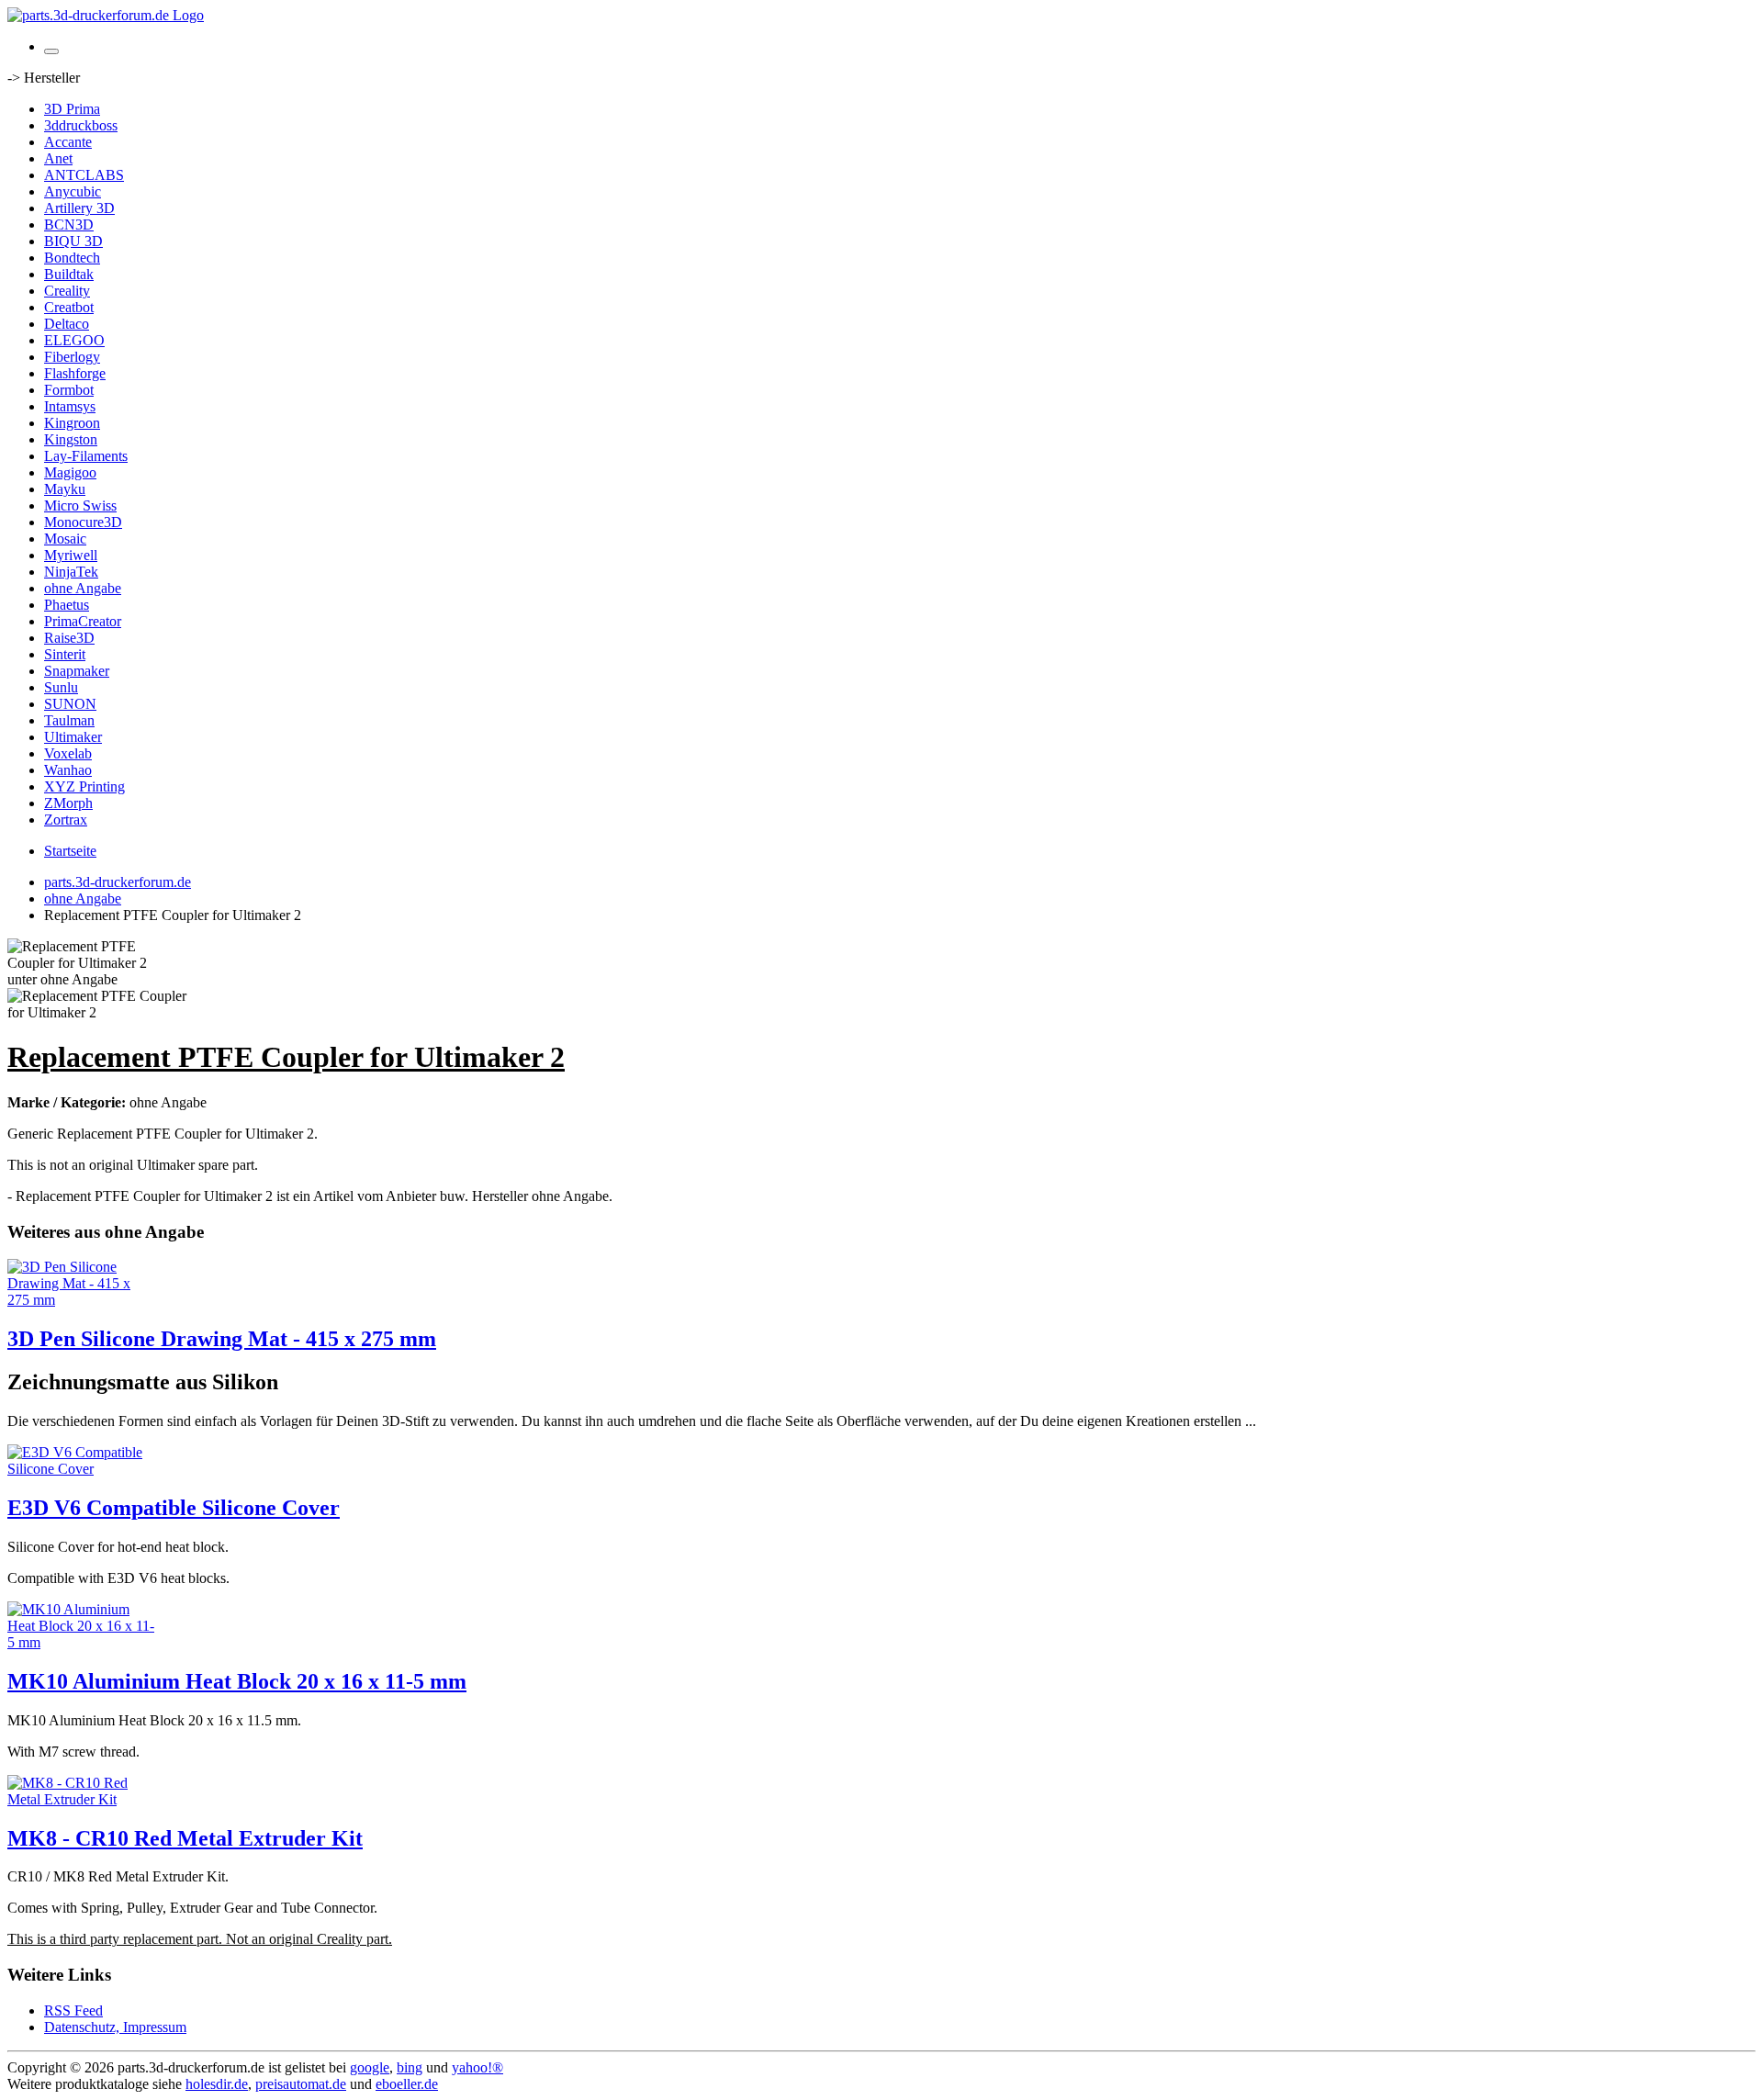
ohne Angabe (83, 588)
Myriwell (71, 555)
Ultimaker (73, 737)
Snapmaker (77, 671)
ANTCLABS (84, 175)
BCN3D (69, 225)
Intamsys (70, 406)
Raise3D (69, 638)
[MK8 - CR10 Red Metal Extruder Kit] (81, 1799)
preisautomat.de (301, 2084)
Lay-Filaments (86, 456)
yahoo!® (477, 2067)
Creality (67, 291)
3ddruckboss (81, 125)
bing (410, 2067)
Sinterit (65, 654)
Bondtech (72, 258)
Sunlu (61, 687)
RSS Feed (73, 2010)
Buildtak (69, 274)
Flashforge (75, 373)
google (370, 2067)
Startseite (70, 851)
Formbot (69, 390)
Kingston (71, 439)
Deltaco (67, 324)
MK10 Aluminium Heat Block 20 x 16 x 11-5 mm (237, 1681)
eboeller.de (407, 2084)
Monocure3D (83, 522)
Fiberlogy (72, 357)
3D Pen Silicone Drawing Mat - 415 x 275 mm (222, 1339)
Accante (68, 142)
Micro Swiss (80, 505)
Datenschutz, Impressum (115, 2027)
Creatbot (69, 307)
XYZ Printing (84, 786)
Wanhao (68, 770)
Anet (58, 158)
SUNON (70, 704)
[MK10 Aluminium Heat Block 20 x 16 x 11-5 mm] (81, 1642)
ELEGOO (74, 340)
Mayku (65, 489)
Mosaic (65, 539)
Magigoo (70, 472)
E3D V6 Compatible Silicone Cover (174, 1508)
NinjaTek (71, 572)
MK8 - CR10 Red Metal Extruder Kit (185, 1838)
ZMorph (68, 803)
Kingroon (72, 423)
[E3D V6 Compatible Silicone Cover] (81, 1469)
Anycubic (73, 191)
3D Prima (72, 109)
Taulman (69, 720)
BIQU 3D (73, 241)
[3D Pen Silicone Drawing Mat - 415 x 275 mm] (81, 1300)
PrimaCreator (83, 621)
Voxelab (68, 753)
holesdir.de (217, 2084)
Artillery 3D (79, 208)
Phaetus (67, 605)
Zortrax (66, 820)
